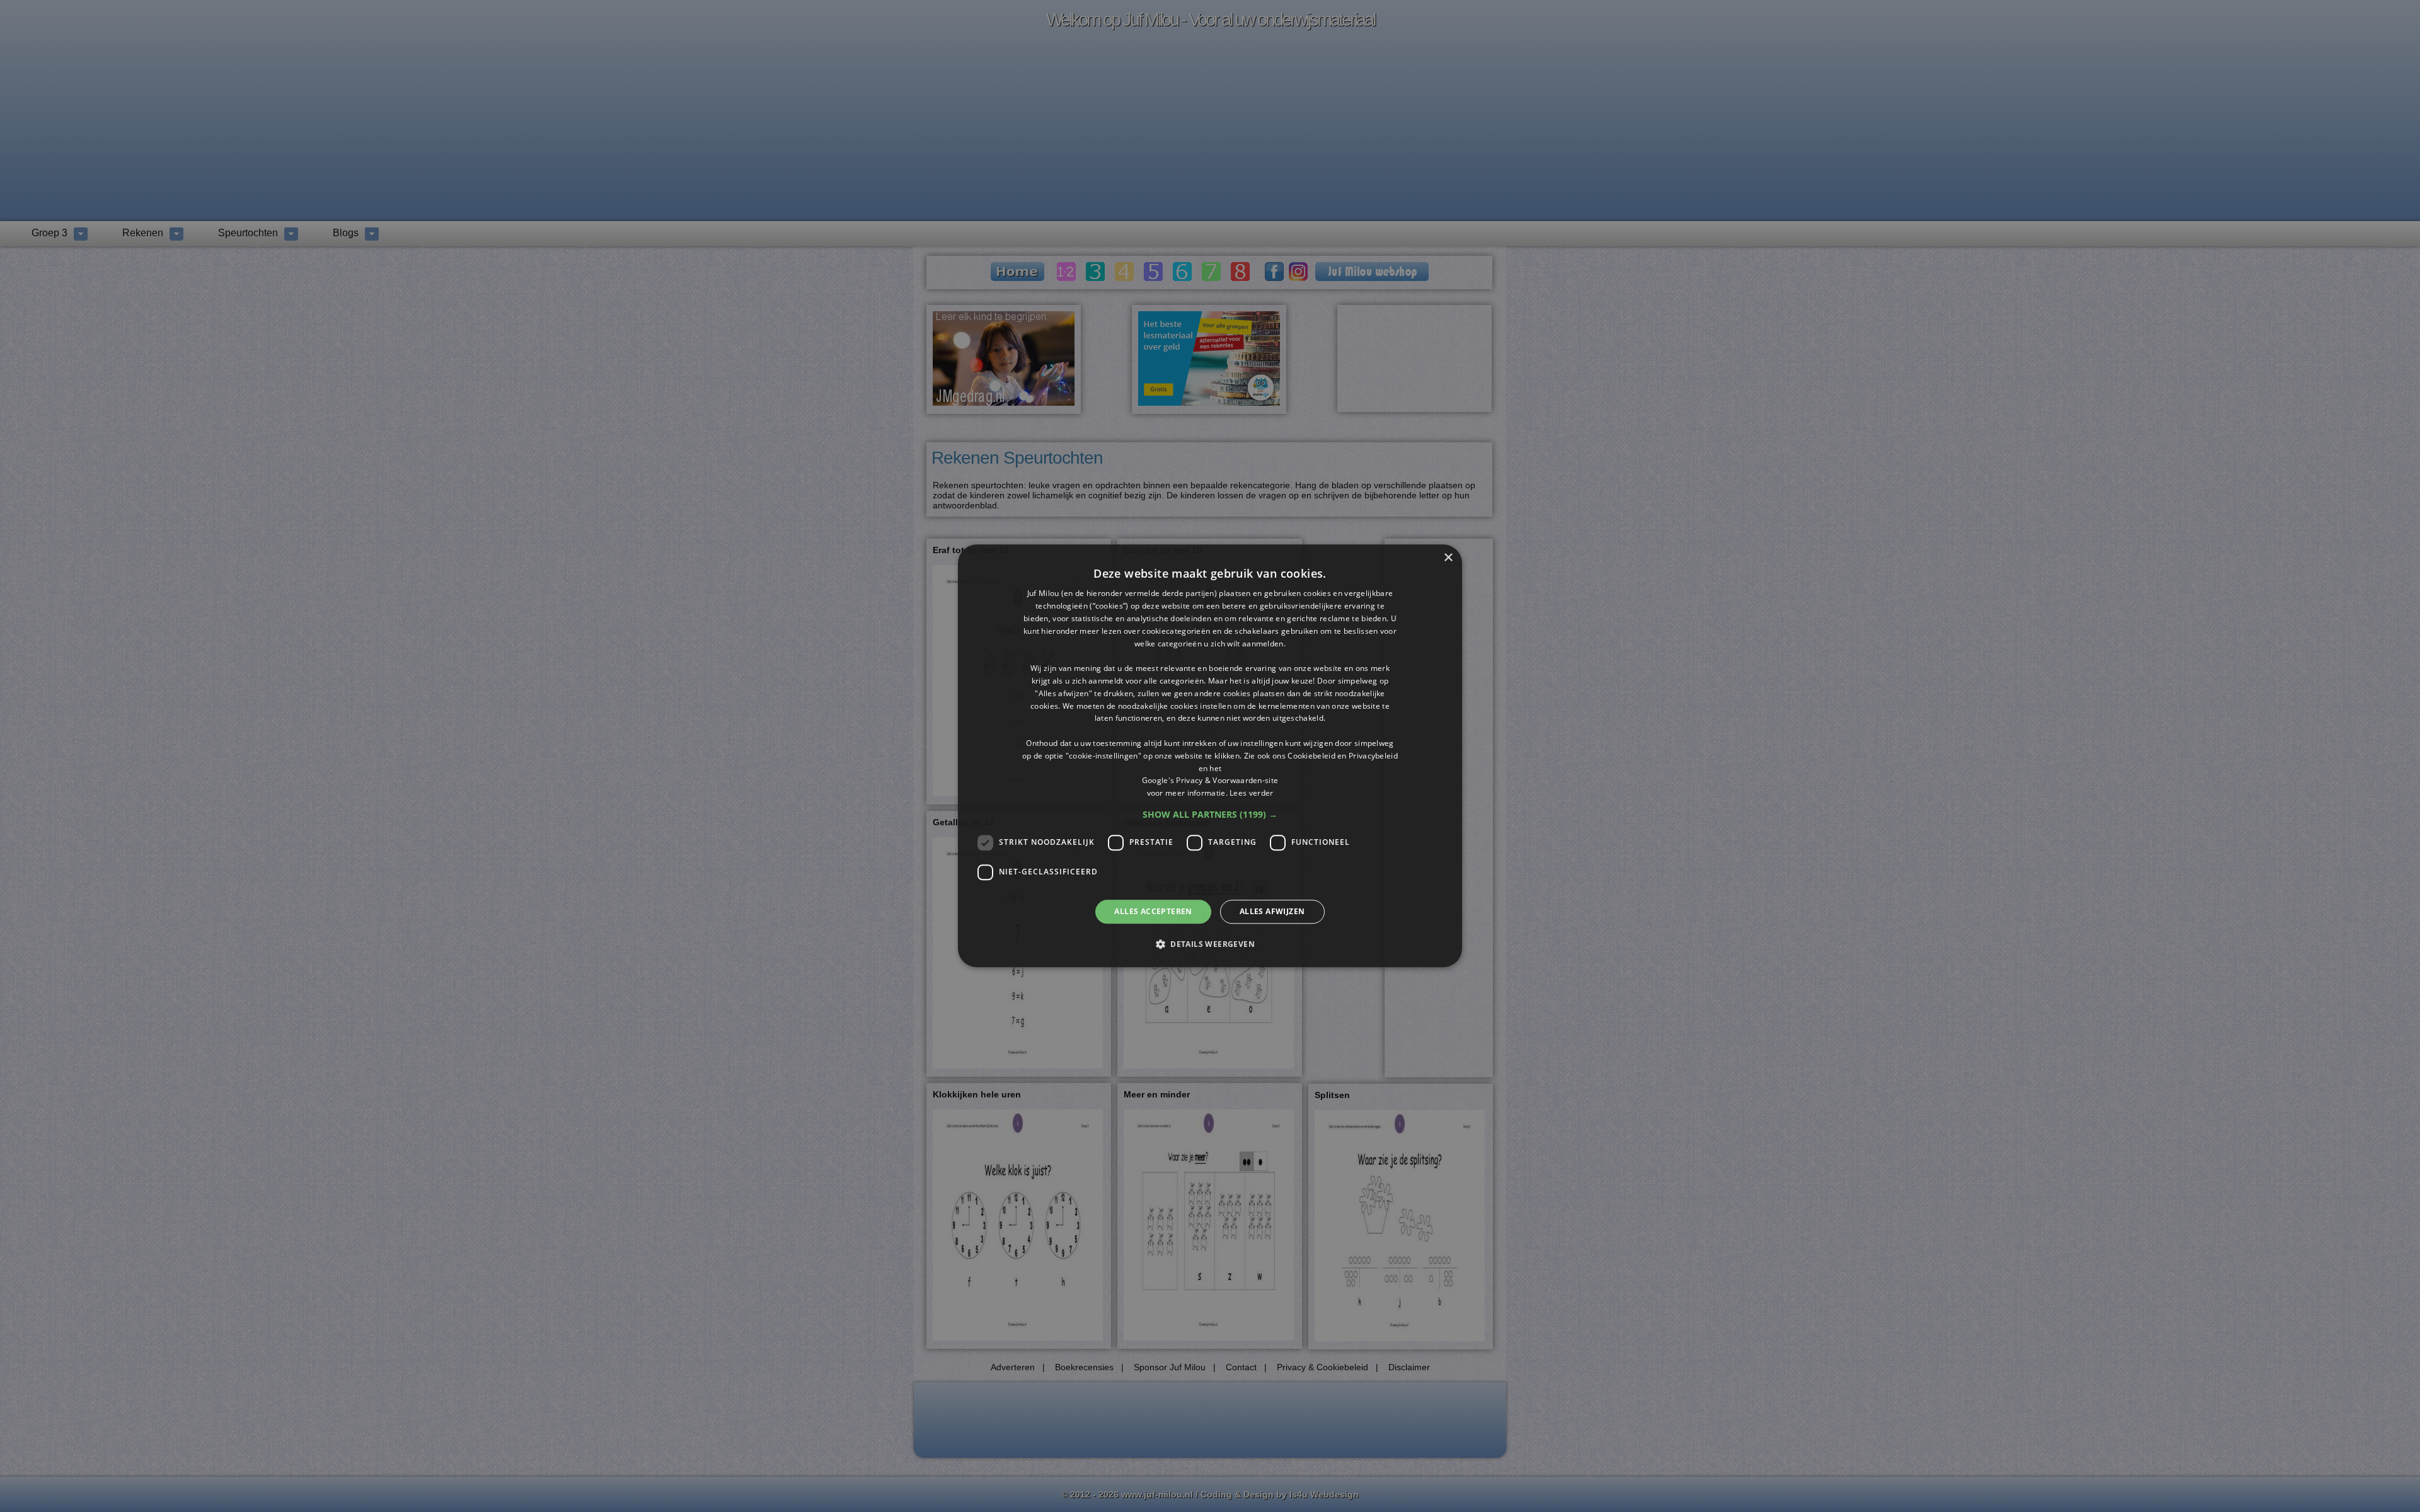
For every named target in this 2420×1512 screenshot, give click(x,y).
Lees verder (1251, 793)
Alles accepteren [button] (1153, 911)
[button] (1210, 815)
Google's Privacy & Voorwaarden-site (1210, 781)
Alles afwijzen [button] (1272, 911)
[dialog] (1210, 756)
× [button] (1448, 558)
